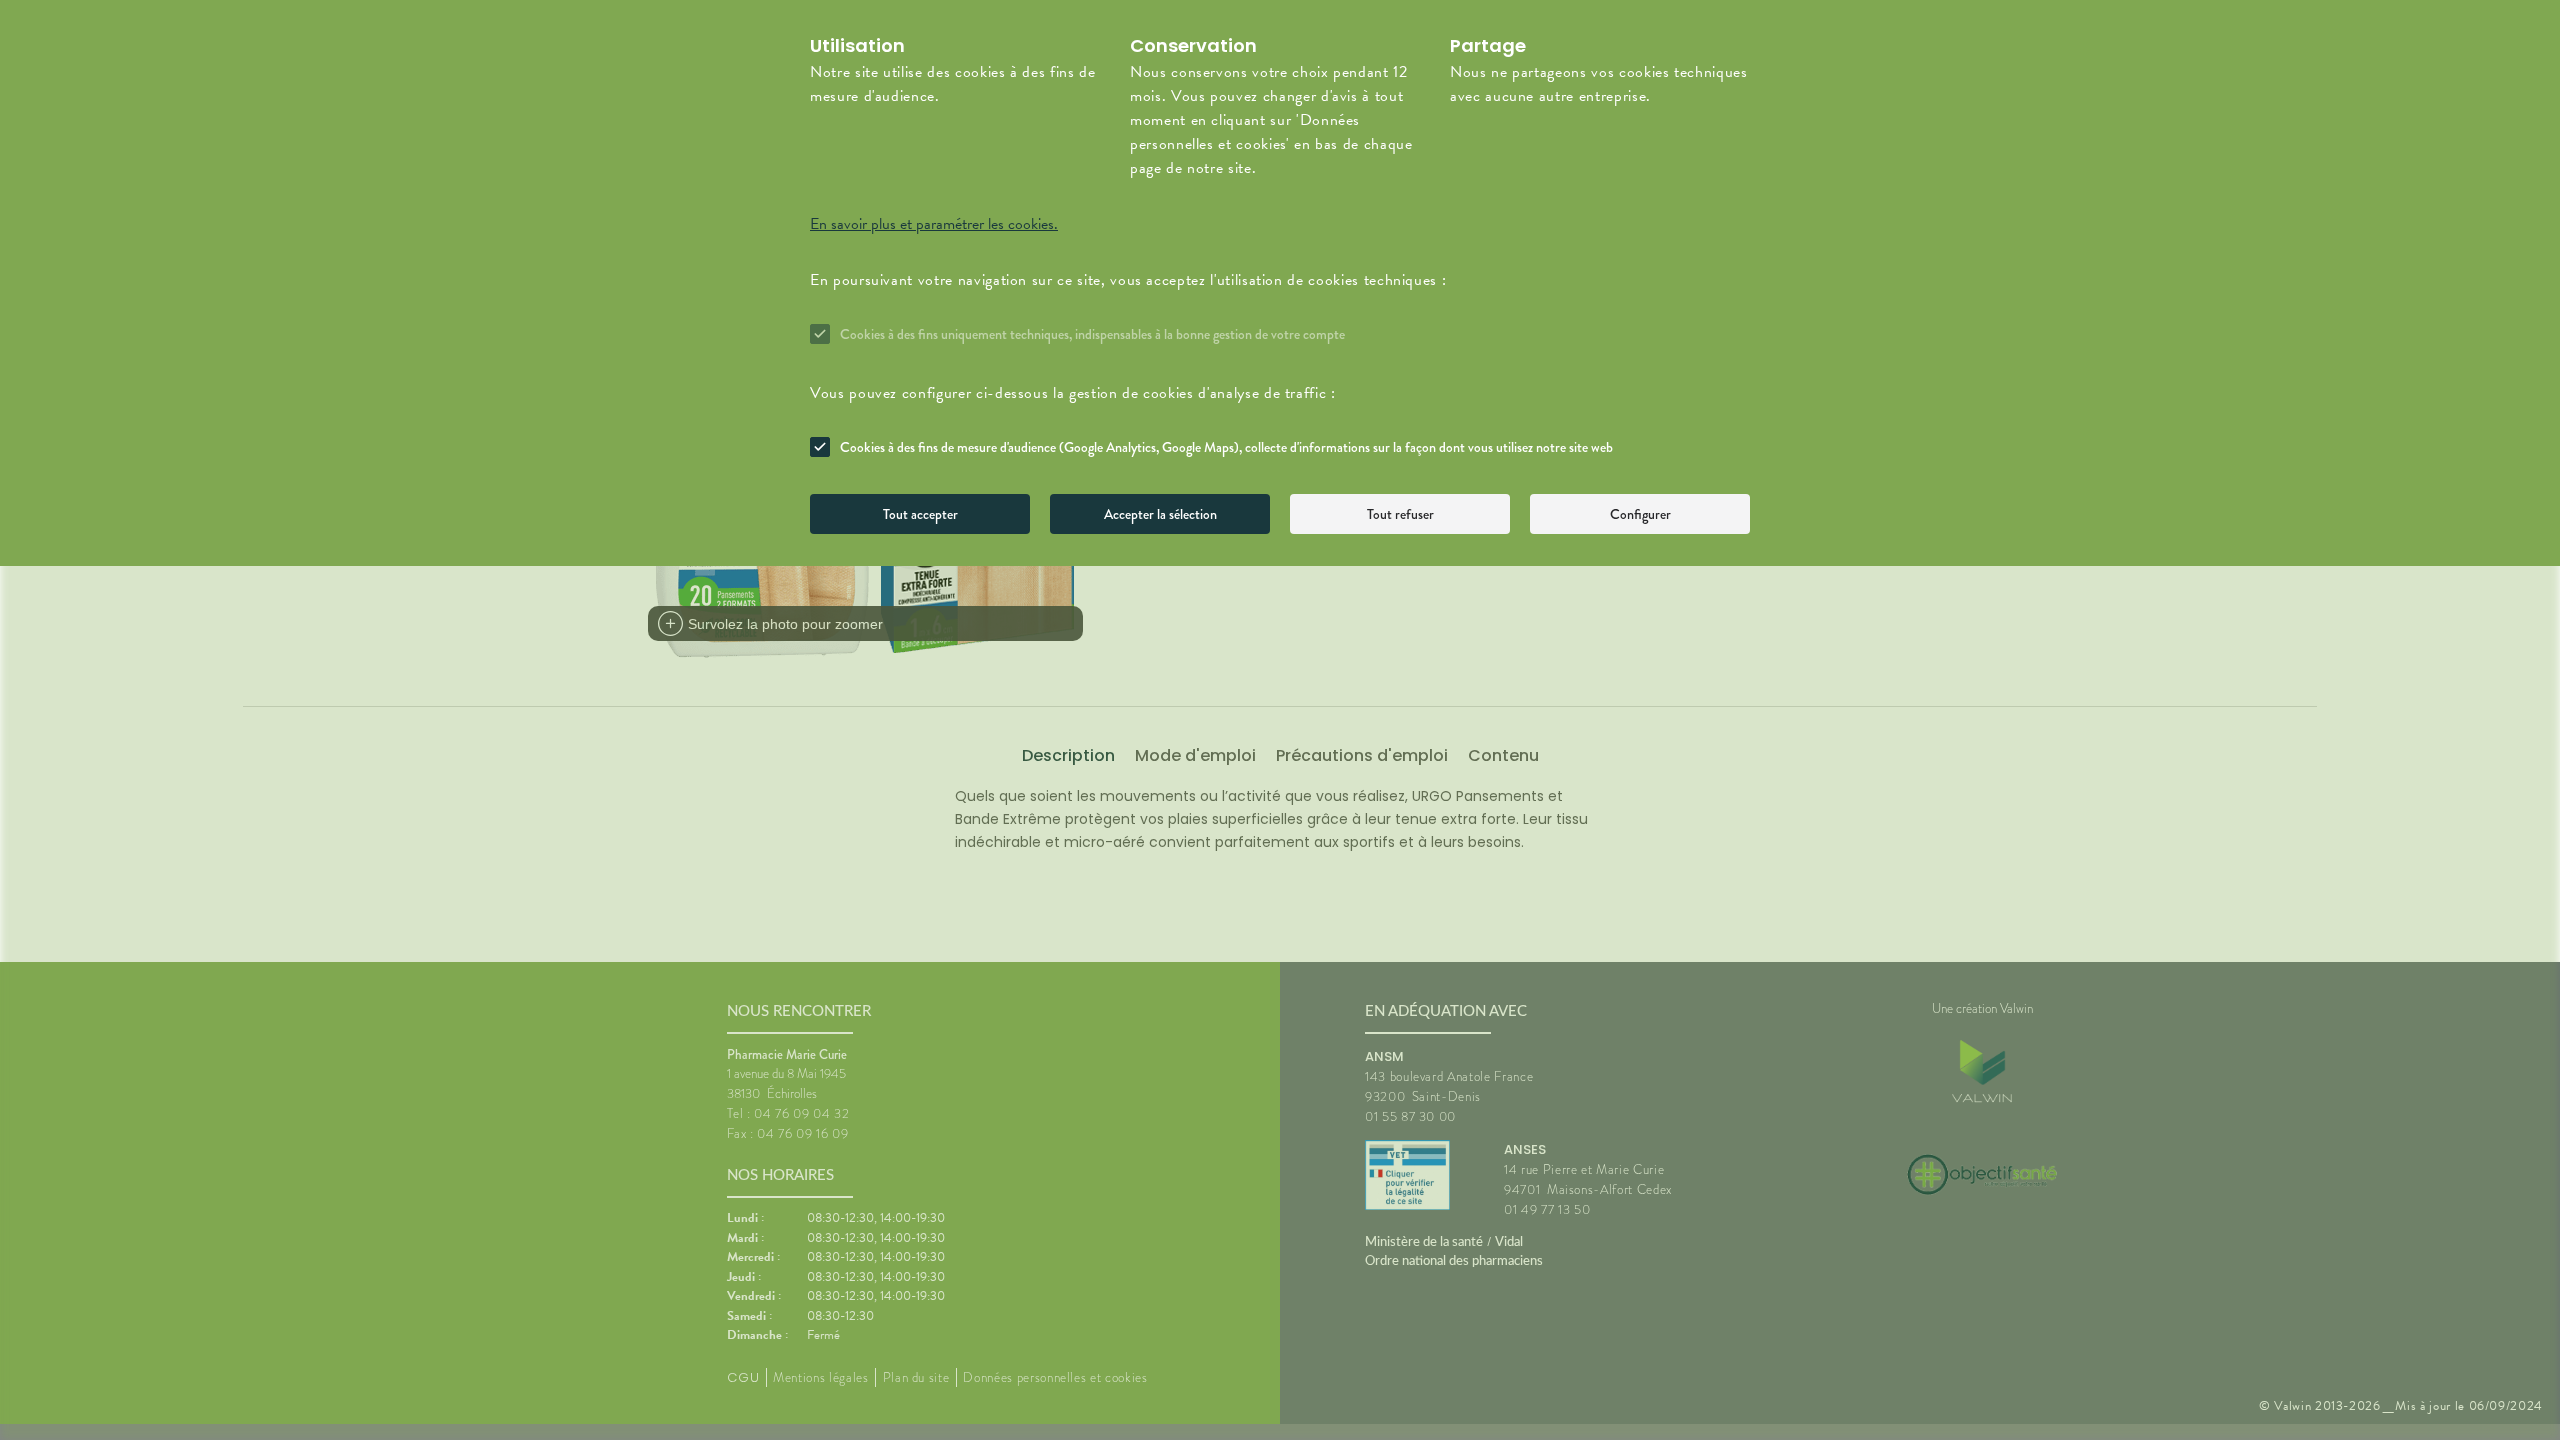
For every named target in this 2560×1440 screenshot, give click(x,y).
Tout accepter (920, 514)
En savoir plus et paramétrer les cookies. (934, 224)
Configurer (1640, 514)
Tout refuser (1400, 514)
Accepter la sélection (1160, 514)
